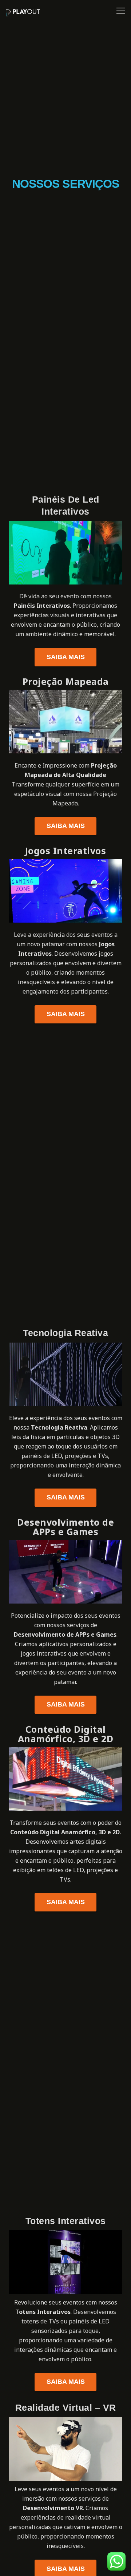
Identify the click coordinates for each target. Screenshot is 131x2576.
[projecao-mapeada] (65, 722)
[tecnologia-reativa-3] (65, 1374)
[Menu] (119, 11)
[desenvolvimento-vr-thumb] (65, 2449)
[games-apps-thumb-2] (65, 1572)
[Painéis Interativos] (65, 553)
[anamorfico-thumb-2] (65, 1779)
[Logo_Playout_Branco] (23, 13)
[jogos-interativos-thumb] (65, 891)
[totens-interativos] (65, 2262)
